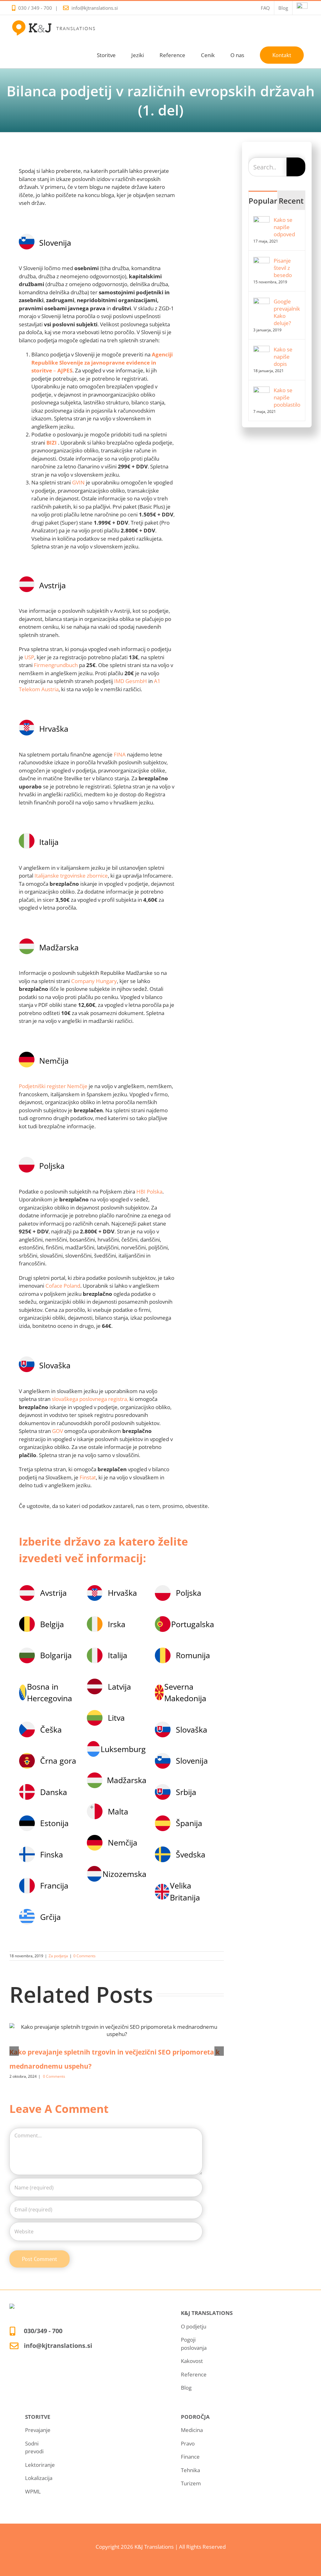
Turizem (191, 2483)
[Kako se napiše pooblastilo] (261, 390)
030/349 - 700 (43, 2331)
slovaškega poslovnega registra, (91, 1399)
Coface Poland (63, 1286)
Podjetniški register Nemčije (53, 1086)
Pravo (188, 2443)
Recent (291, 201)
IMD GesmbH (130, 681)
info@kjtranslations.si (95, 8)
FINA (120, 754)
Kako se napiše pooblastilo (287, 397)
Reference (194, 2374)
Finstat (88, 1477)
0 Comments (84, 1956)
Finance (190, 2457)
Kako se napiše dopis (283, 357)
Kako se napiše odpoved (284, 227)
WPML (33, 2491)
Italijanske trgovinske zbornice (71, 876)
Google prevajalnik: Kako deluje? (287, 312)
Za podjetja (58, 1956)
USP (29, 657)
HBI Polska (149, 1192)
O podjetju (194, 2326)
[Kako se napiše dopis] (261, 350)
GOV (58, 1431)
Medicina (192, 2430)
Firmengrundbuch (56, 665)
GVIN (78, 482)
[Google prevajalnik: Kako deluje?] (261, 302)
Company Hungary (94, 981)
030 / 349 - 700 (35, 8)
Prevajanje (38, 2430)
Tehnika (190, 2470)
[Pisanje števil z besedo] (261, 261)
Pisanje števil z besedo (283, 268)
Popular (263, 201)
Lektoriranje (40, 2465)
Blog (186, 2388)
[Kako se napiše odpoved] (261, 220)
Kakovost (192, 2361)
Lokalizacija (39, 2478)
